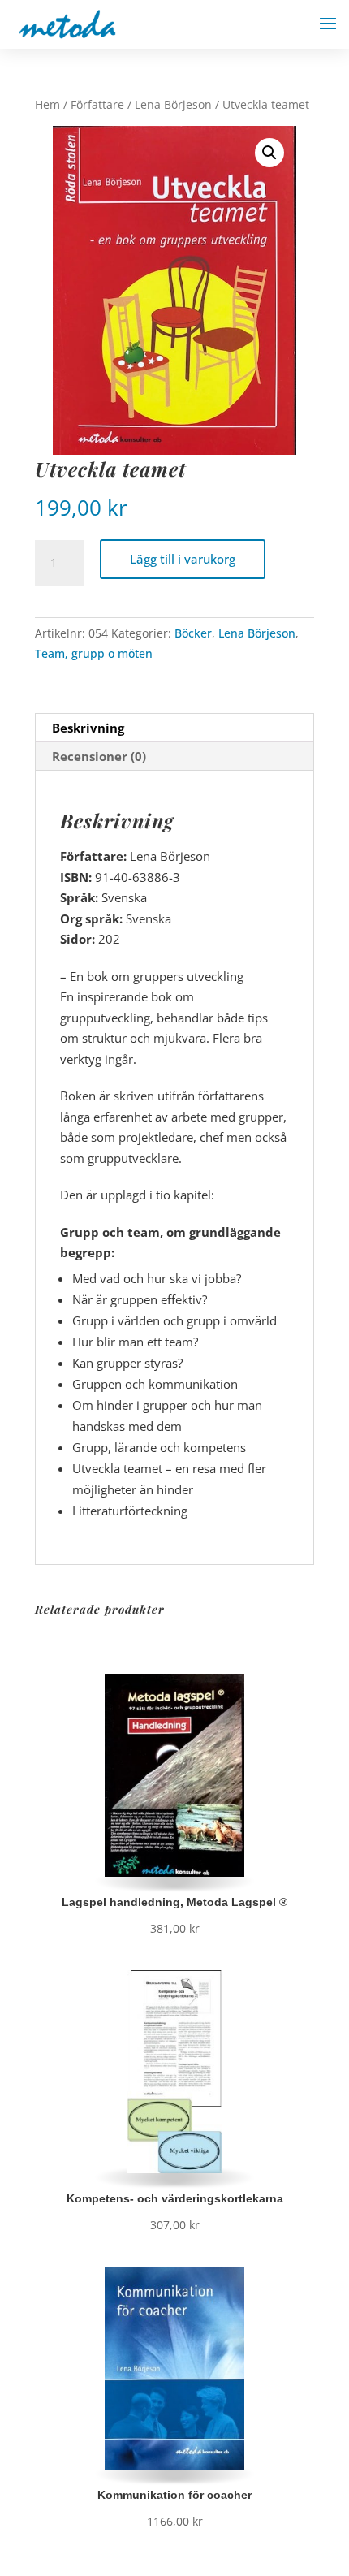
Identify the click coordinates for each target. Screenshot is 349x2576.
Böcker (193, 633)
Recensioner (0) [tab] (99, 756)
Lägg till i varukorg (183, 559)
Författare (97, 104)
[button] (269, 153)
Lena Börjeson (173, 104)
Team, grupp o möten (94, 653)
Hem (47, 104)
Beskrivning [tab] (88, 728)
